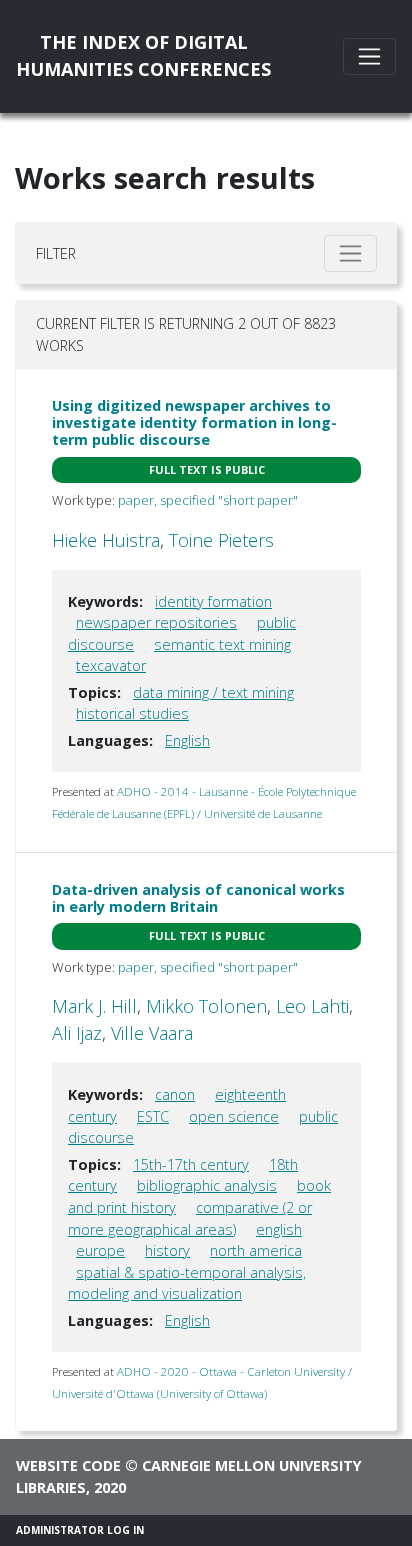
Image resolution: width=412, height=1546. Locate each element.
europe (100, 1250)
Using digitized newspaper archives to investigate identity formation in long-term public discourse (194, 423)
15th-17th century (191, 1164)
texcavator (111, 665)
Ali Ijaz (77, 1033)
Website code (68, 1465)
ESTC (153, 1116)
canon (175, 1094)
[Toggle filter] (350, 253)
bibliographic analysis (207, 1185)
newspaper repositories (156, 622)
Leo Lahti (312, 1006)
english (279, 1229)
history (167, 1250)
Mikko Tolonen (206, 1006)
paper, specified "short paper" (208, 500)
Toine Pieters (221, 540)
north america (256, 1250)
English (187, 740)
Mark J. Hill (94, 1006)
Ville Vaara (152, 1033)
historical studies (132, 713)
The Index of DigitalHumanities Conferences (143, 55)
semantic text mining (222, 644)
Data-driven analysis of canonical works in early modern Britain (198, 898)
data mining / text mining (213, 692)
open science (234, 1116)
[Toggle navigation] (369, 56)
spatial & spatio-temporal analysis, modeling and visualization (187, 1283)
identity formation (213, 601)
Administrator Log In (80, 1530)
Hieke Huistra (106, 540)
